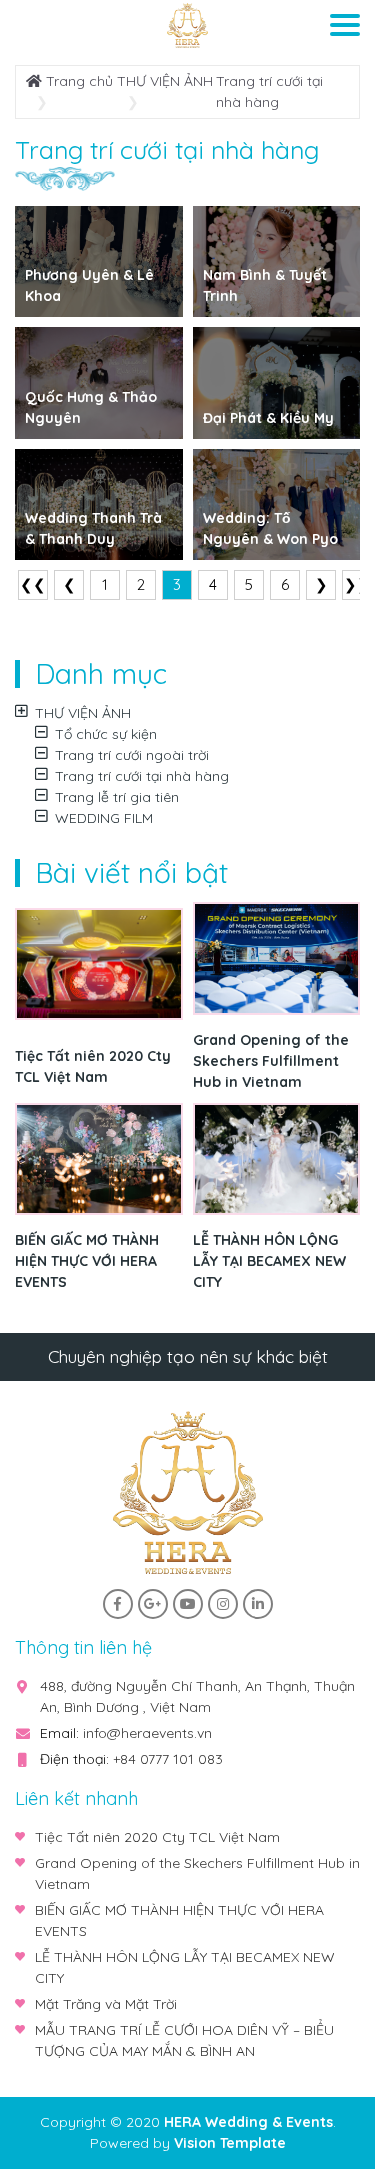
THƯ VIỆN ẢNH (165, 81)
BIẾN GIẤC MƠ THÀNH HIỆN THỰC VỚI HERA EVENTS (87, 1261)
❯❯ (357, 584)
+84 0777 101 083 (168, 1759)
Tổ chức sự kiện (106, 734)
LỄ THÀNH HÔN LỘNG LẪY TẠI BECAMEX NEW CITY (269, 1261)
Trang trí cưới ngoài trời (132, 755)
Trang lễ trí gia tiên (117, 797)
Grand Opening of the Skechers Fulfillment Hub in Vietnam (271, 1061)
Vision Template (230, 2143)
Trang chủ (77, 81)
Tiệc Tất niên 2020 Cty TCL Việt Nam (93, 1066)
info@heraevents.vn (147, 1733)
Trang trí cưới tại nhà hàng (142, 776)
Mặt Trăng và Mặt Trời (106, 2004)
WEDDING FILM (104, 818)
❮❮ (33, 584)
